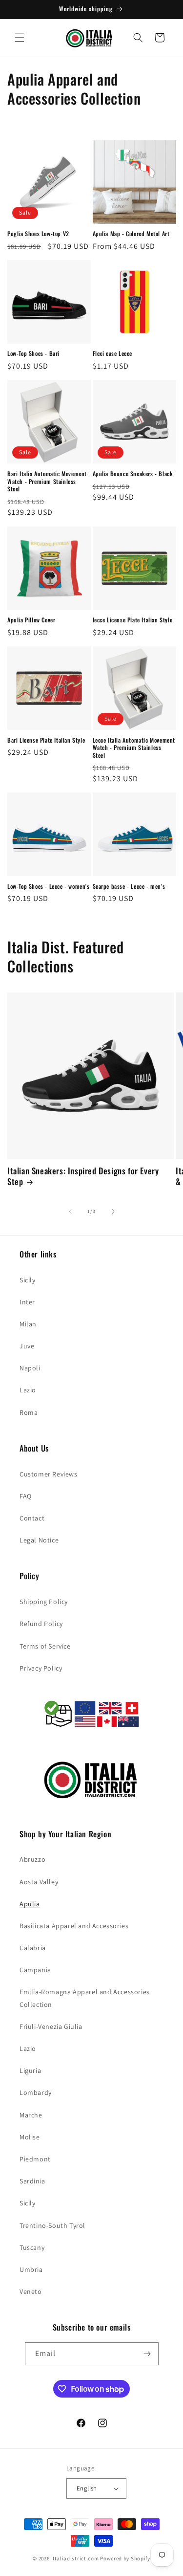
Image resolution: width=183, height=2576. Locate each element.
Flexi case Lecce (113, 353)
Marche (31, 2115)
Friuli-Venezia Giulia (51, 2026)
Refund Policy (41, 1624)
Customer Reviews (49, 1474)
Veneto (31, 2291)
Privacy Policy (41, 1668)
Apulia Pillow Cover (31, 620)
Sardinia (32, 2181)
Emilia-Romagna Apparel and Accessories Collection (85, 1998)
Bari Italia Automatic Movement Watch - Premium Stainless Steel (47, 481)
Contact (32, 1518)
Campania (35, 1970)
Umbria (31, 2269)
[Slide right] (113, 1211)
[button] (20, 38)
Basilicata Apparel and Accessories (74, 1926)
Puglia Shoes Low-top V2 (38, 234)
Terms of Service (45, 1646)
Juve (27, 1346)
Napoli (30, 1368)
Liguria (30, 2070)
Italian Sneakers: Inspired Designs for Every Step (83, 1176)
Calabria (33, 1948)
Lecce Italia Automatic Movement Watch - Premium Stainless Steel (134, 748)
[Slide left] (70, 1211)
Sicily (28, 1280)
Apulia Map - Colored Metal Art (131, 234)
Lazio (28, 1390)
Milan (28, 1324)
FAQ (26, 1496)
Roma (29, 1412)
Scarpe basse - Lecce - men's (129, 886)
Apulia (30, 1904)
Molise (30, 2137)
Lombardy (36, 2092)
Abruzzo (32, 1859)
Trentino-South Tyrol (52, 2225)
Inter (27, 1302)
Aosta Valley (39, 1882)
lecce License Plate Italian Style (133, 620)
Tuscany (32, 2247)
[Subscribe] (147, 2354)
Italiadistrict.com (76, 2558)
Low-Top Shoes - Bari (33, 353)
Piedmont (35, 2159)
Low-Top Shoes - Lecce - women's (49, 886)
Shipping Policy (44, 1602)
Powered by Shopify (125, 2558)
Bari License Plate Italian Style (46, 740)
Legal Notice (39, 1540)
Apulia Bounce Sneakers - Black (133, 474)
